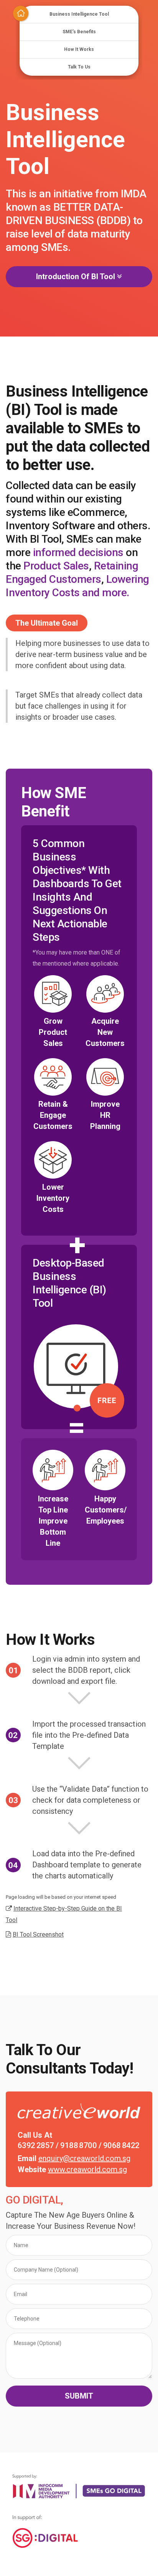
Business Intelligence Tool (79, 14)
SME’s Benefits (79, 32)
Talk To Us (79, 67)
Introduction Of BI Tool (79, 276)
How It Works (79, 49)
